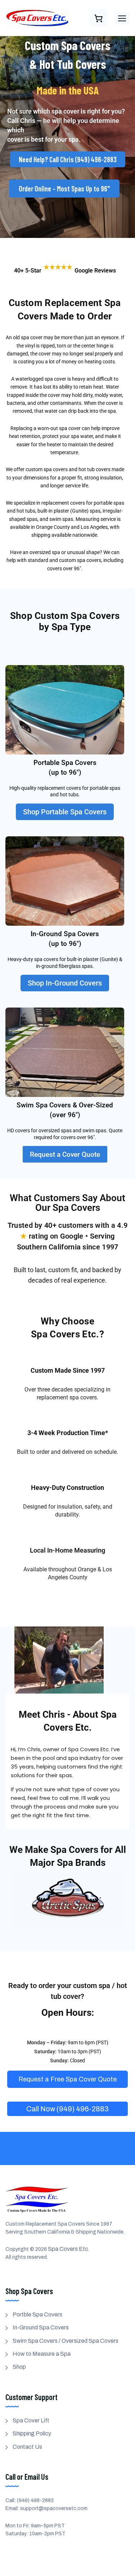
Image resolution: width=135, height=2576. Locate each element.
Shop (19, 2367)
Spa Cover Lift (31, 2420)
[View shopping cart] (98, 18)
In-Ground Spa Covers (41, 2327)
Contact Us (27, 2447)
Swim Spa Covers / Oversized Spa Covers (66, 2341)
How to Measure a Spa (42, 2354)
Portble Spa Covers (37, 2314)
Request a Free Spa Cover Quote (67, 2079)
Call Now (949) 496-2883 (67, 2109)
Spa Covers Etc (68, 2249)
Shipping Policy (32, 2433)
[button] (122, 18)
